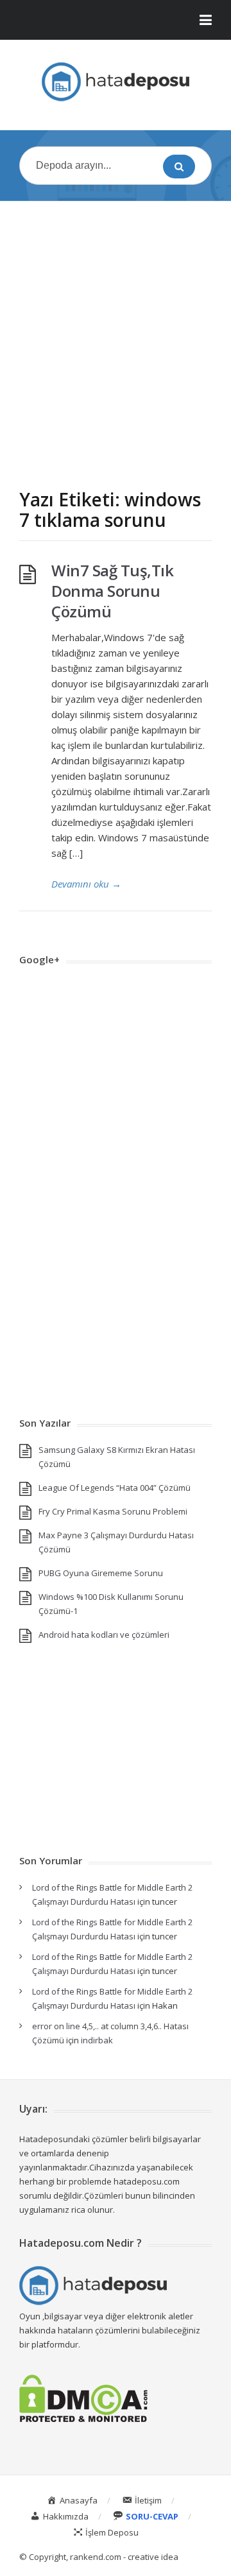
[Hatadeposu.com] (116, 82)
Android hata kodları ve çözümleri (104, 1635)
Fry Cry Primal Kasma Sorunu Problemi (113, 1511)
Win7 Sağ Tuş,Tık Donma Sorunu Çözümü (112, 591)
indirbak (97, 2040)
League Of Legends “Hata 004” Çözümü (115, 1488)
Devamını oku (86, 884)
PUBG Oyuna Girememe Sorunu (101, 1573)
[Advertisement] (116, 332)
